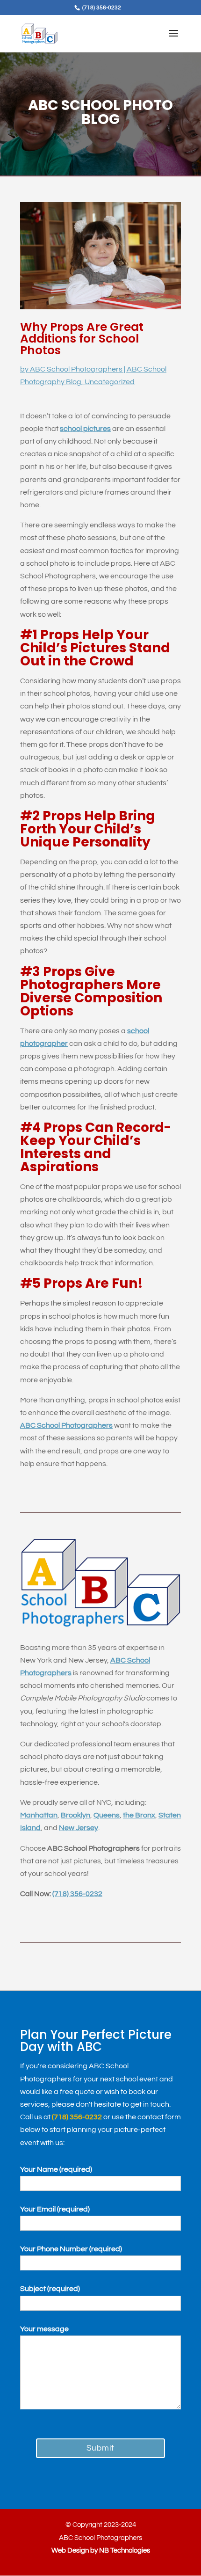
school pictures (85, 429)
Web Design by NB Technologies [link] (101, 2550)
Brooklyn (75, 1815)
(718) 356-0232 (77, 1894)
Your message (44, 2329)
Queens (107, 1815)
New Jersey (79, 1828)
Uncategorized (110, 382)
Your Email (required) (55, 2209)
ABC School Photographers (76, 369)
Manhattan (39, 1815)
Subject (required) (50, 2289)
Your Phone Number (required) (71, 2249)
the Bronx (139, 1815)
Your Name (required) (56, 2169)
